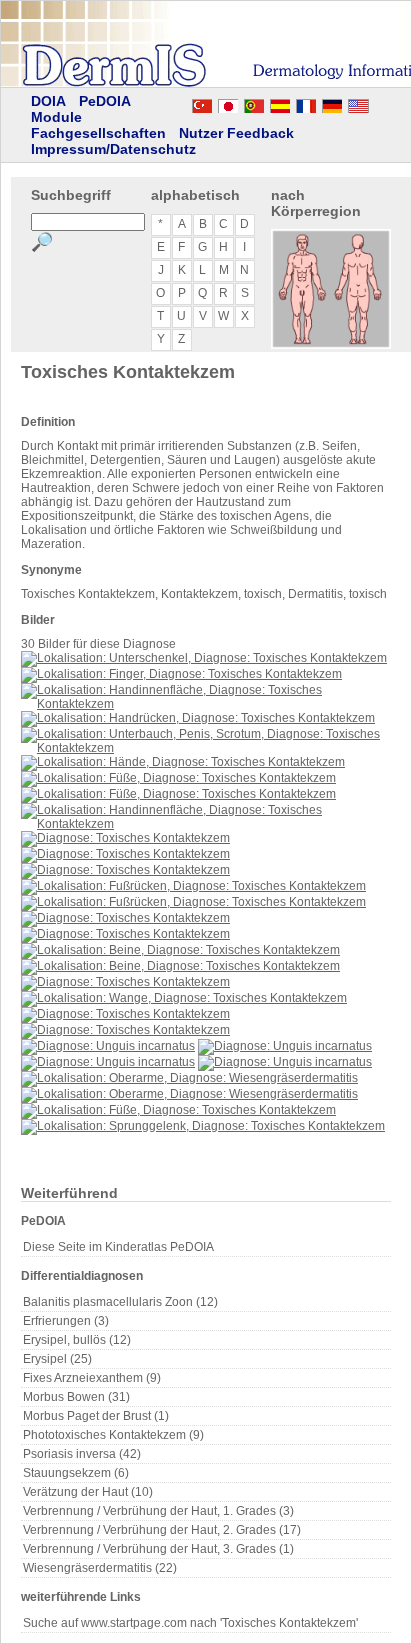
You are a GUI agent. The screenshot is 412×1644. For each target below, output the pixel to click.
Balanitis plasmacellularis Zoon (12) (120, 1302)
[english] (378, 103)
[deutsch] (332, 103)
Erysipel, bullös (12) (77, 1340)
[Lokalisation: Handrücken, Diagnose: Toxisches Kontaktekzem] (198, 718)
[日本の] (228, 103)
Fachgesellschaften (98, 133)
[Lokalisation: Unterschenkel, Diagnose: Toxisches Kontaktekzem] (204, 658)
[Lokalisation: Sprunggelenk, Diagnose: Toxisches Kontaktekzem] (203, 1126)
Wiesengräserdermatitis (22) (100, 1568)
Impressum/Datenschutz (113, 149)
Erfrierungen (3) (66, 1321)
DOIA (48, 101)
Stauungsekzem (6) (76, 1473)
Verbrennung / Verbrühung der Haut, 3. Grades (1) (158, 1549)
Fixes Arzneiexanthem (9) (92, 1378)
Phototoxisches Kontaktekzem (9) (113, 1435)
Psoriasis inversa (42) (82, 1454)
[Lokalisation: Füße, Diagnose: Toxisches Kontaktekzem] (178, 778)
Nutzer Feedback (236, 133)
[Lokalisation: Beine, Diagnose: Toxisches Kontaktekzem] (180, 950)
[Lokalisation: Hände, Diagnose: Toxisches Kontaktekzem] (183, 762)
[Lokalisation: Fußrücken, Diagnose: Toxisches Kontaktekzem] (193, 886)
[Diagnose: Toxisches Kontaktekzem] (125, 838)
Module (56, 117)
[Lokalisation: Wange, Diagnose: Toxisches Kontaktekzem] (184, 998)
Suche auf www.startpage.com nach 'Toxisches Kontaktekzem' (190, 1623)
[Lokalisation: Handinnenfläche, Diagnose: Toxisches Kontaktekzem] (206, 704)
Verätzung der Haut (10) (88, 1492)
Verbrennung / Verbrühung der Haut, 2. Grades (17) (162, 1530)
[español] (280, 103)
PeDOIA (105, 101)
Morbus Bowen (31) (76, 1397)
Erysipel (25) (57, 1359)
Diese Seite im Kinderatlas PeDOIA (118, 1247)
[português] (254, 103)
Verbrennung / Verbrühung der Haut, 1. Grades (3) (158, 1511)
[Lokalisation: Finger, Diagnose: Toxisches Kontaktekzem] (181, 674)
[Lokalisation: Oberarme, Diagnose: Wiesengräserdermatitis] (189, 1078)
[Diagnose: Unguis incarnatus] (108, 1046)
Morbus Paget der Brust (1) (96, 1416)
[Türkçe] (202, 103)
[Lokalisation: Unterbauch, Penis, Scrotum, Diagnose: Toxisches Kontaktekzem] (206, 748)
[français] (306, 103)
